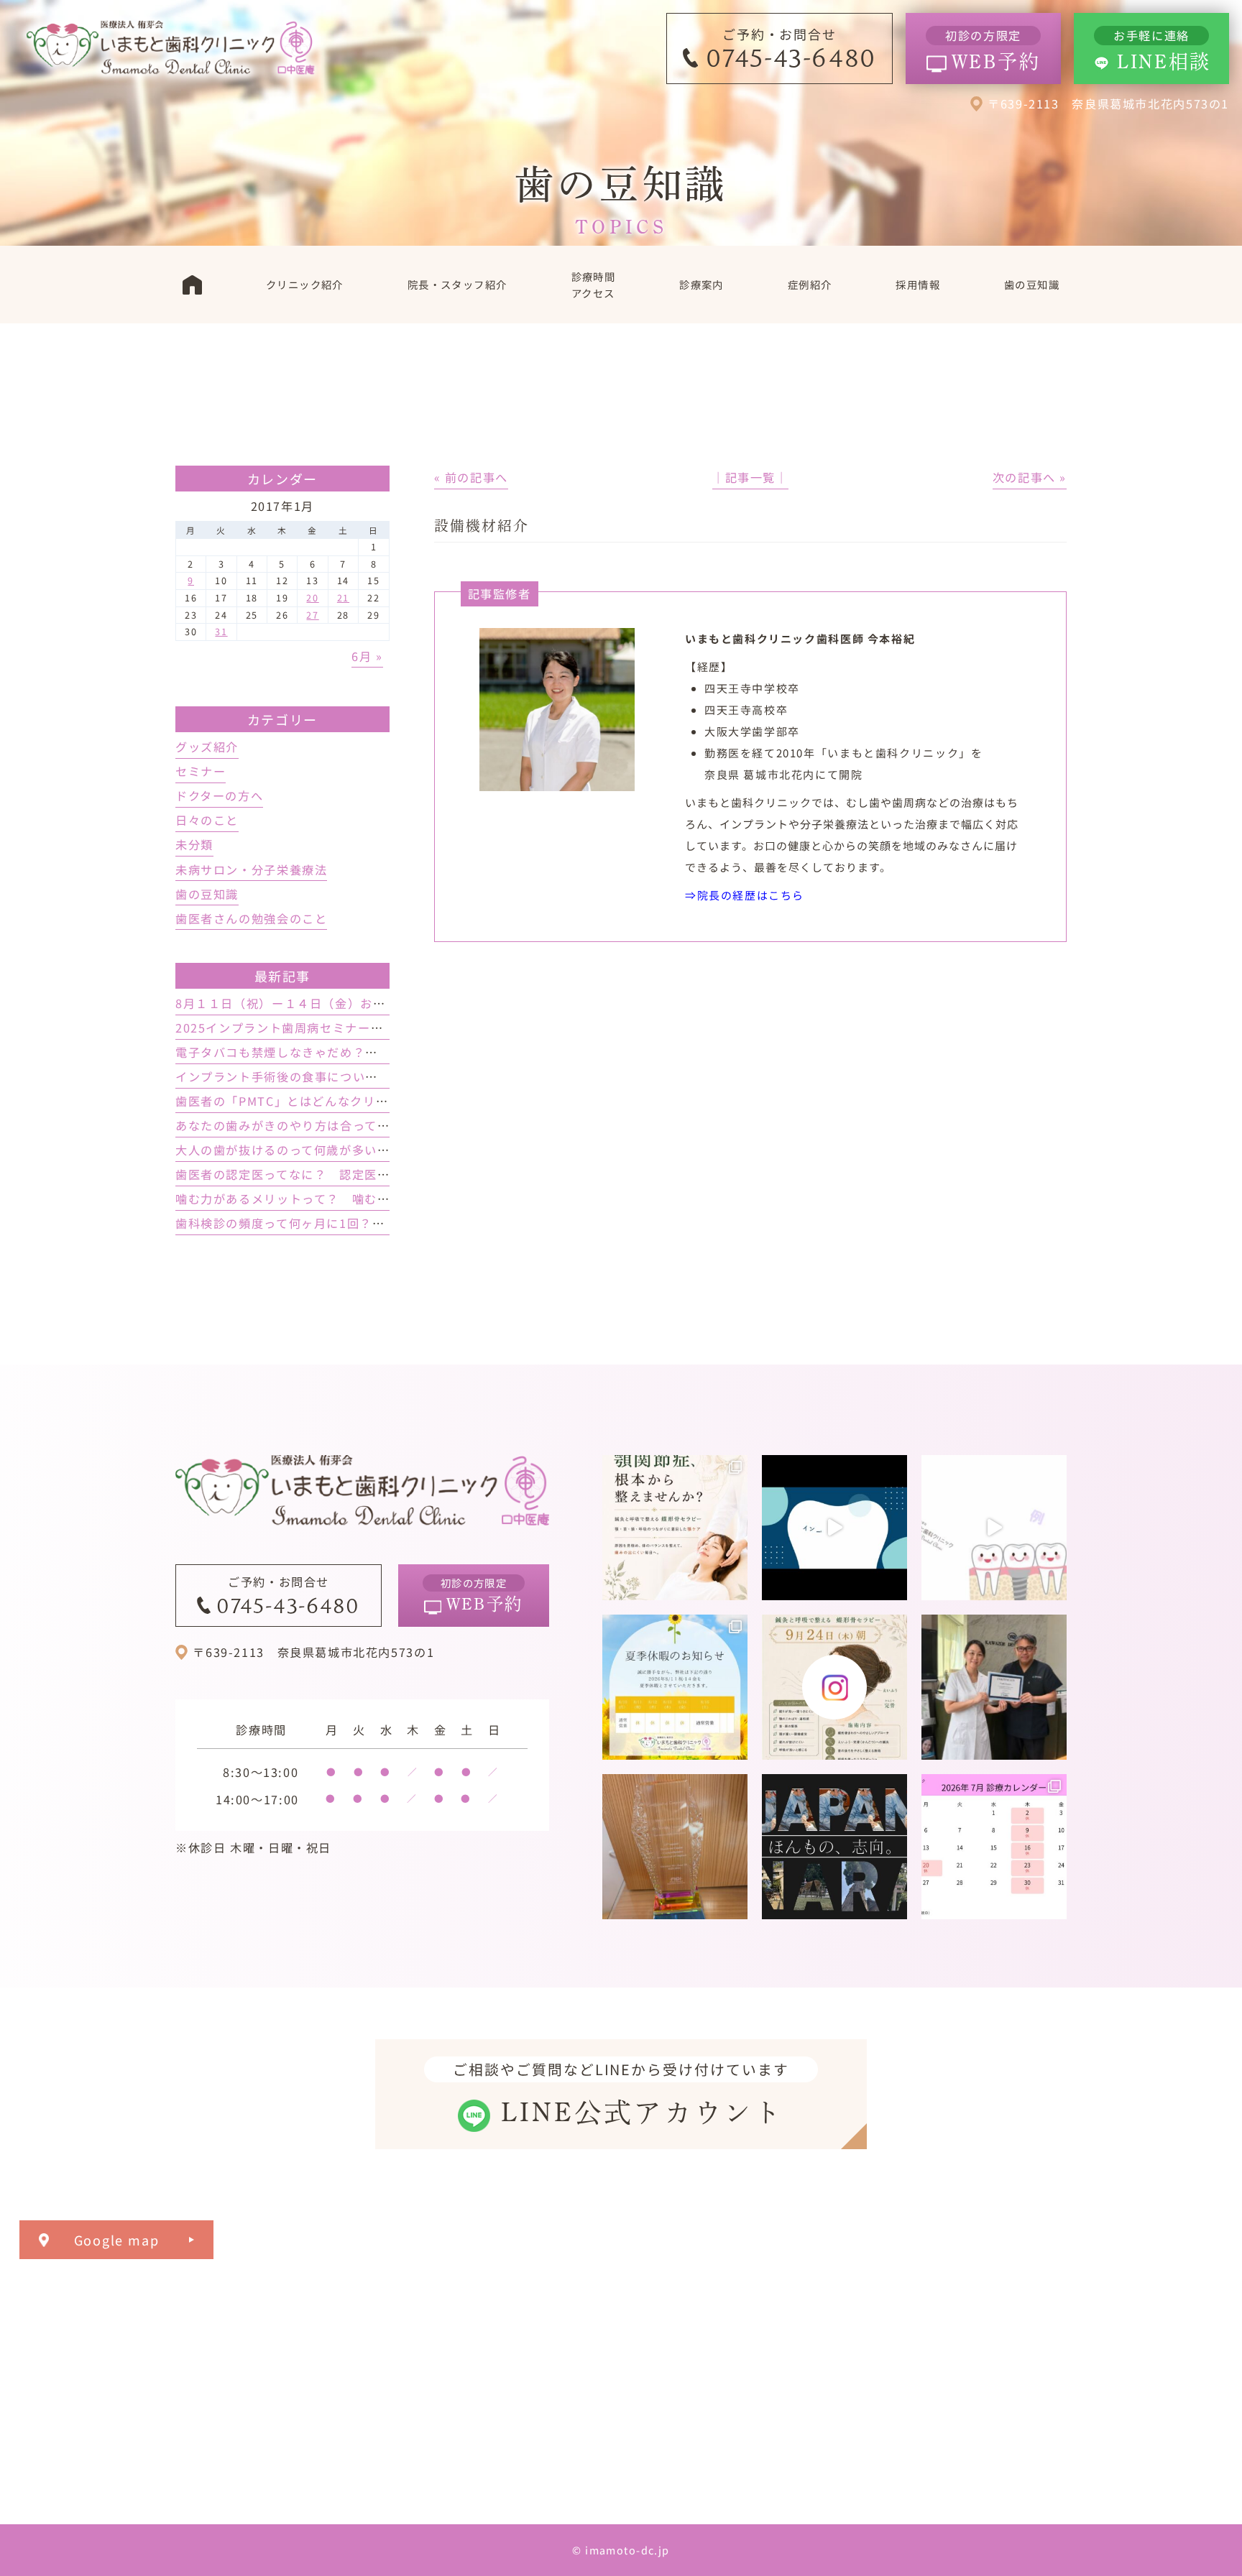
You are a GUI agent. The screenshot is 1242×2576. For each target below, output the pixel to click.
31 (221, 631)
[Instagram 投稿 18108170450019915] (834, 1528)
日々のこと (207, 820)
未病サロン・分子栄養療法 (251, 869)
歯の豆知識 (207, 894)
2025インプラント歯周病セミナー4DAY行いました (321, 1028)
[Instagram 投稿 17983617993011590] (834, 1847)
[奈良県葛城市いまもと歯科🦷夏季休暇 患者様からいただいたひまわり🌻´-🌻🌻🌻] (675, 1687)
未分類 (194, 844)
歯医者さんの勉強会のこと (251, 918)
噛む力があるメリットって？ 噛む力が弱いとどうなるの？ (346, 1199)
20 (312, 597)
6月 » (367, 656)
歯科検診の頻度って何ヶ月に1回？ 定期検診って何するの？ (349, 1223)
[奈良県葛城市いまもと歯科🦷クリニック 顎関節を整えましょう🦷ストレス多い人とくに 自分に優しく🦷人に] (675, 1528)
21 (343, 597)
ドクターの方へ (219, 795)
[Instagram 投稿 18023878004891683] (994, 1528)
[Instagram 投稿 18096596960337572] (994, 1847)
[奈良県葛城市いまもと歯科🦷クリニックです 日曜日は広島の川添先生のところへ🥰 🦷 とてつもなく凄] (994, 1687)
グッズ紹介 (207, 747)
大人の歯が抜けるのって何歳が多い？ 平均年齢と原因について (359, 1150)
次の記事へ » (1030, 477)
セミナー (201, 771)
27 (312, 615)
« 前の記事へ (471, 477)
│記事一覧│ (750, 477)
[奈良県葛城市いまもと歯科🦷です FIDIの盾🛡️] (675, 1847)
